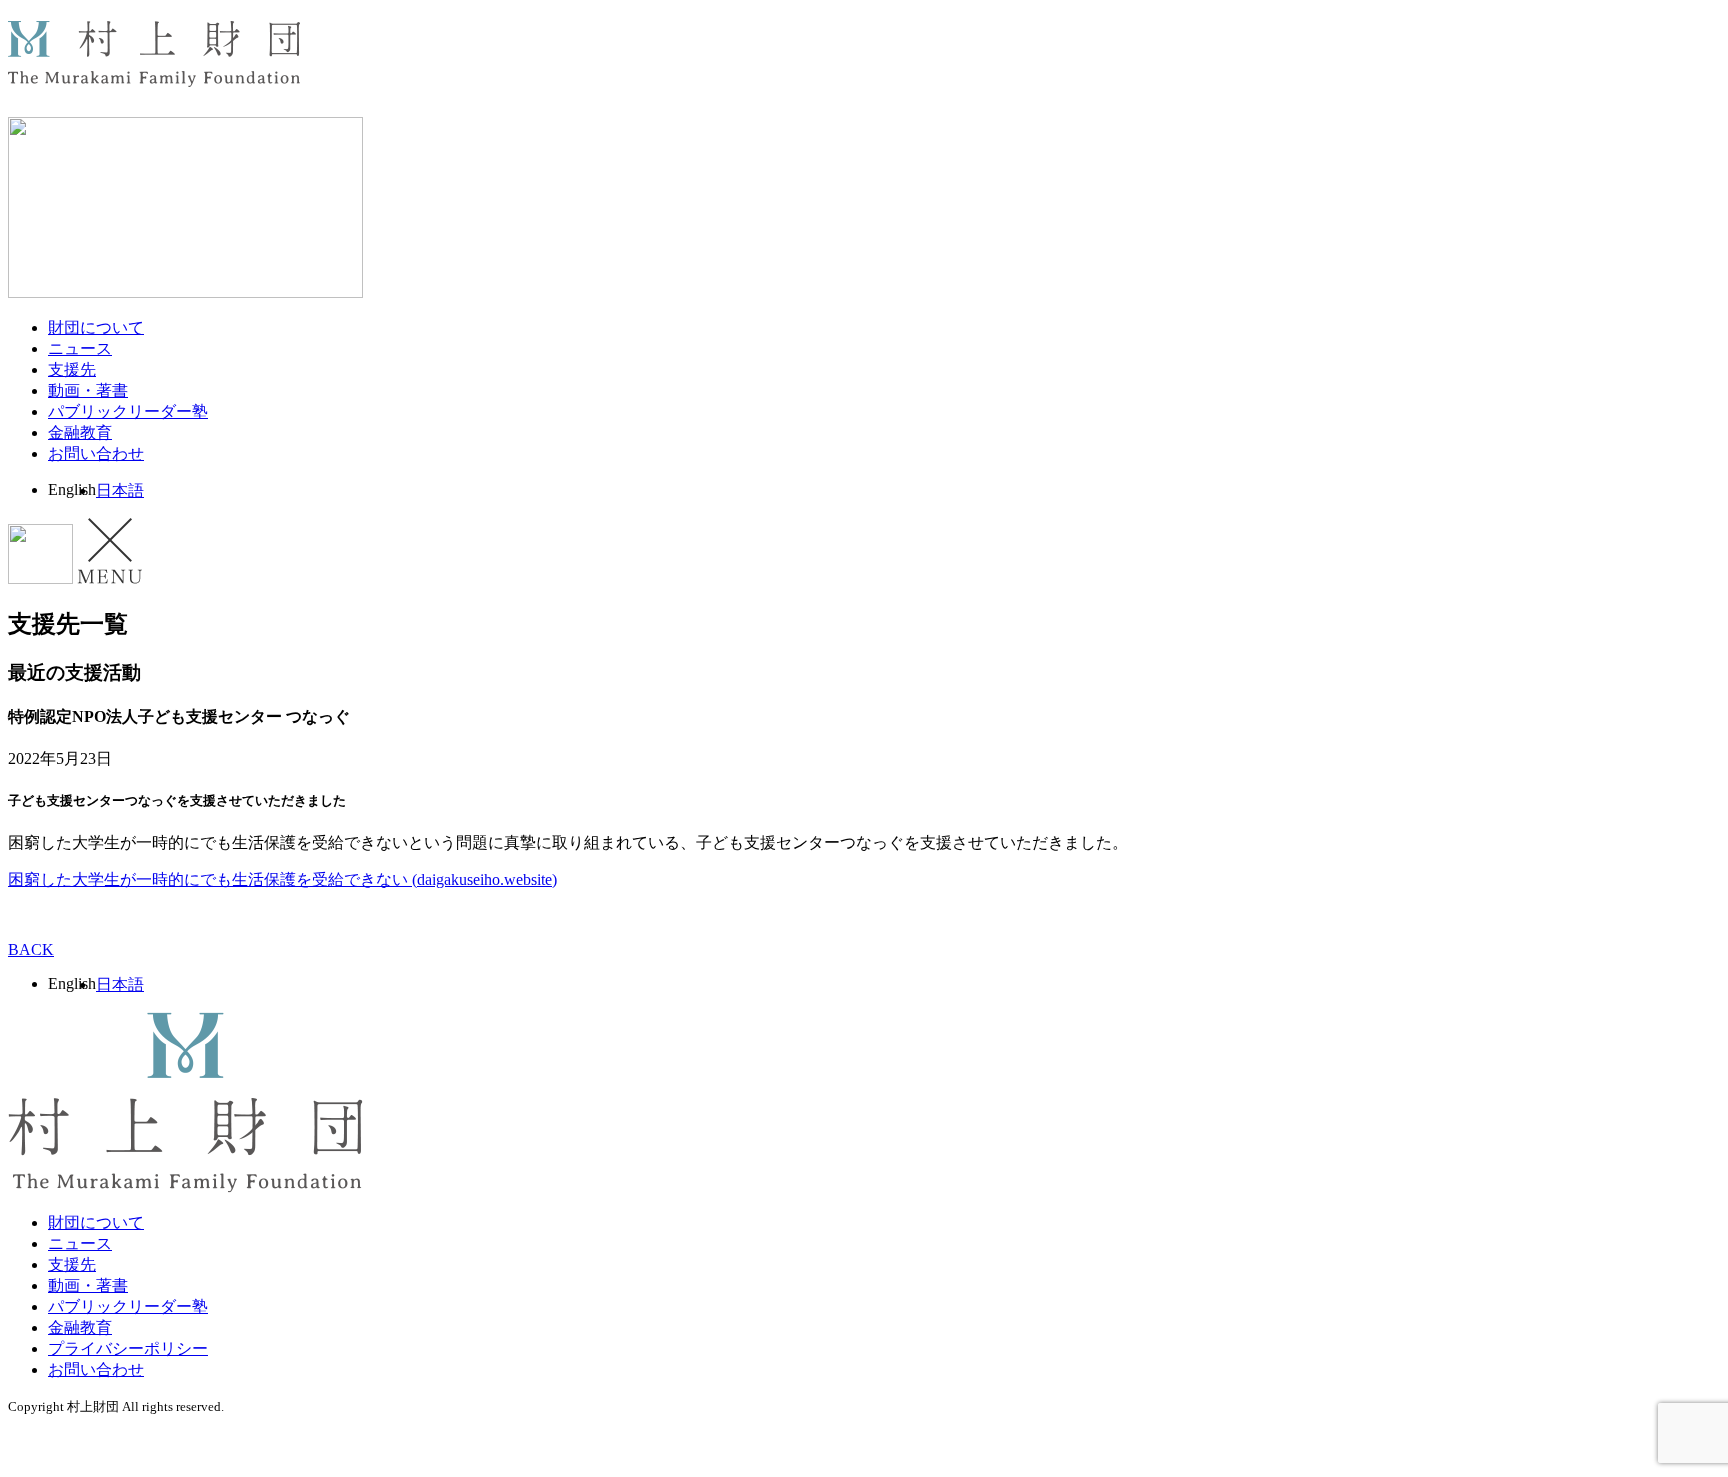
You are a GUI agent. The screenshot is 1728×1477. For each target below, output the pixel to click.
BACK (31, 949)
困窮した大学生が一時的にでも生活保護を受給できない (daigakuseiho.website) (282, 879)
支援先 (72, 369)
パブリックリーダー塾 (128, 411)
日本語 (120, 490)
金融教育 (80, 432)
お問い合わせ (96, 453)
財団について (96, 327)
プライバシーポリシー (128, 1348)
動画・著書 (88, 390)
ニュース (80, 348)
